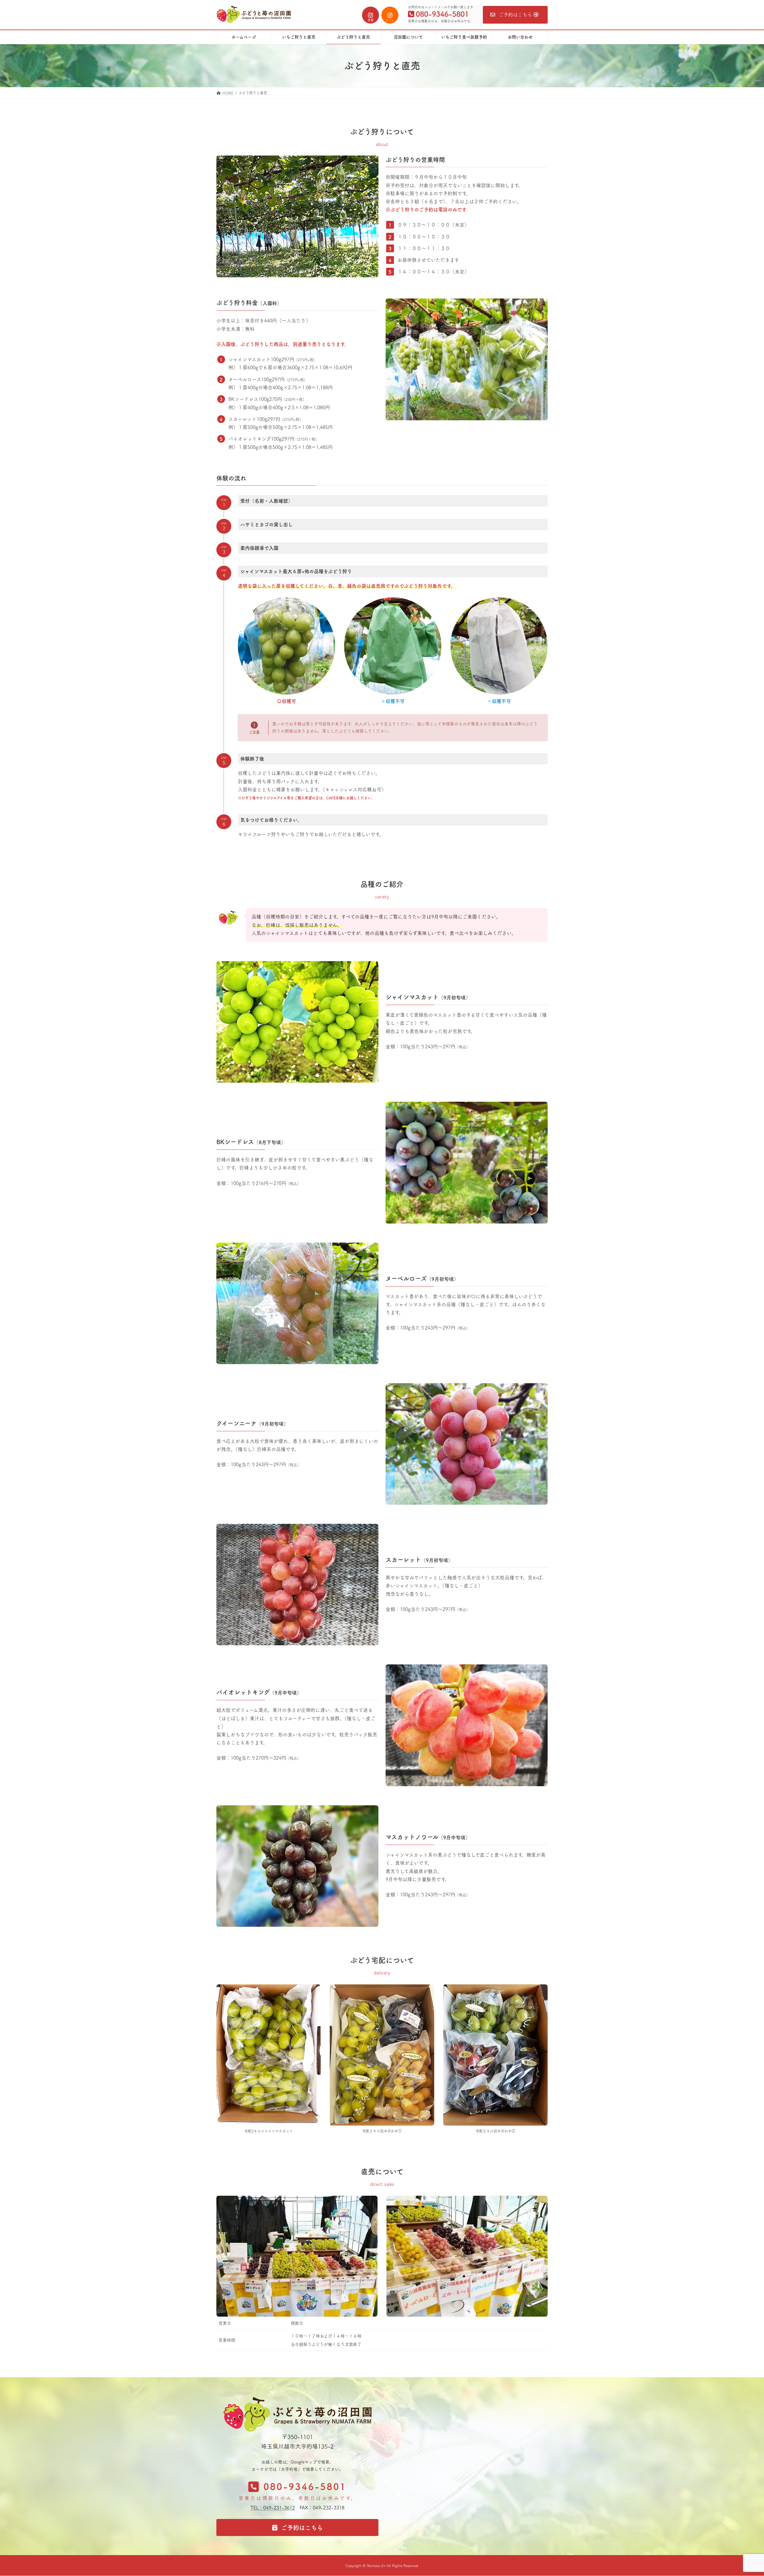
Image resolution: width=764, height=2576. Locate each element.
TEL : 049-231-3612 (273, 2508)
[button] (297, 2494)
